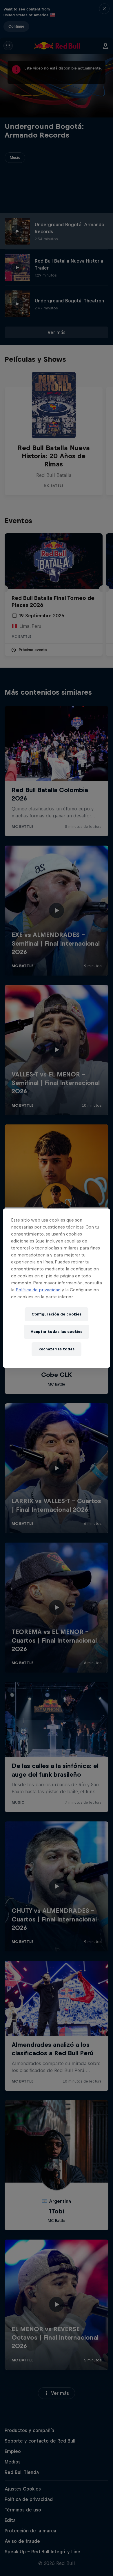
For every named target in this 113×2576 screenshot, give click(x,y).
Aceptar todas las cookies (57, 1332)
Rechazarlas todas (57, 1349)
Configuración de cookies (57, 1314)
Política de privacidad (38, 1290)
